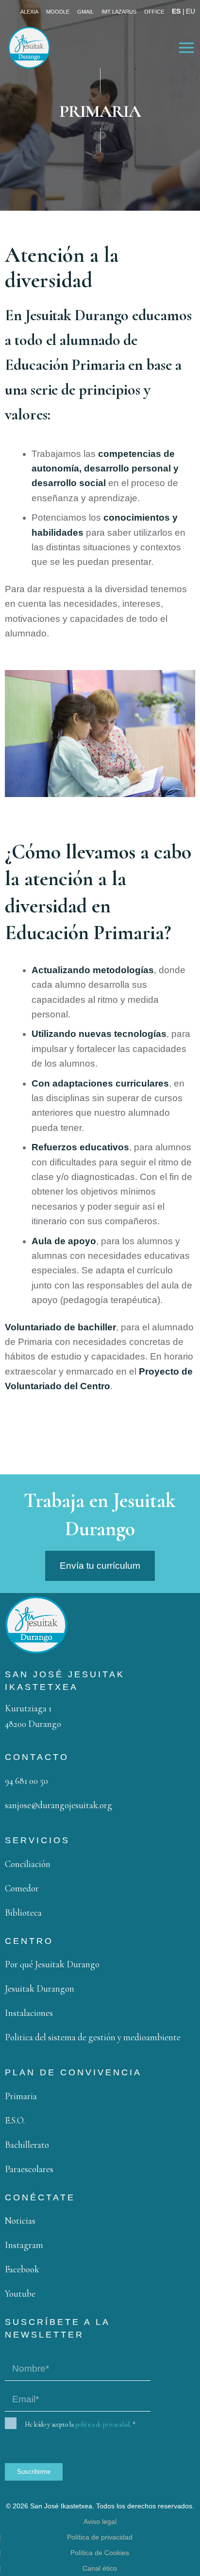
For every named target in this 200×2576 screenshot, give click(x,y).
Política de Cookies (100, 2553)
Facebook (22, 2269)
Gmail (85, 12)
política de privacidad (102, 2424)
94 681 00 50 (26, 1781)
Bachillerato (27, 2145)
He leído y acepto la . (80, 2424)
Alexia (29, 12)
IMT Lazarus (119, 12)
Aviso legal (100, 2522)
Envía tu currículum (100, 1566)
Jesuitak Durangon (40, 1988)
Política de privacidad (100, 2537)
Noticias (20, 2221)
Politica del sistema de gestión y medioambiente (93, 2037)
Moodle (58, 12)
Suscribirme (34, 2472)
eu (191, 11)
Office (154, 12)
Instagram (24, 2245)
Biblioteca (23, 1913)
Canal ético (100, 2568)
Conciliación (28, 1864)
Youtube (20, 2294)
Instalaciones (29, 2013)
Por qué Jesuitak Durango (52, 1964)
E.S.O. (15, 2120)
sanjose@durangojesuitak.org (58, 1805)
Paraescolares (29, 2169)
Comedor (22, 1888)
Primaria (21, 2096)
